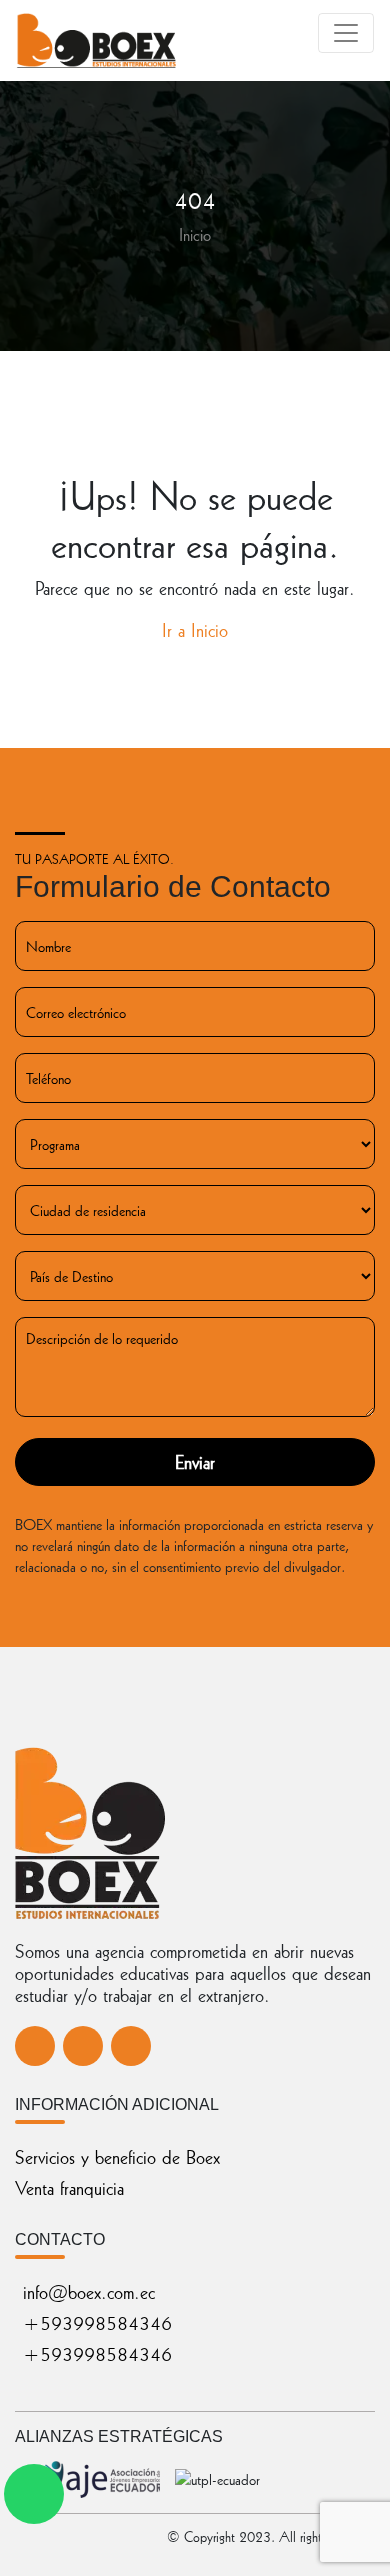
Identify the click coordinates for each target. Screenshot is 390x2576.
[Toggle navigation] (346, 33)
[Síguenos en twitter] (83, 2046)
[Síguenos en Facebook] (35, 2046)
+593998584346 (97, 2323)
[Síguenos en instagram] (131, 2046)
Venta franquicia (69, 2188)
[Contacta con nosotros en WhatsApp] (34, 2494)
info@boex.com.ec (89, 2292)
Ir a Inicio (195, 629)
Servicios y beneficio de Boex (117, 2157)
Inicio (195, 234)
